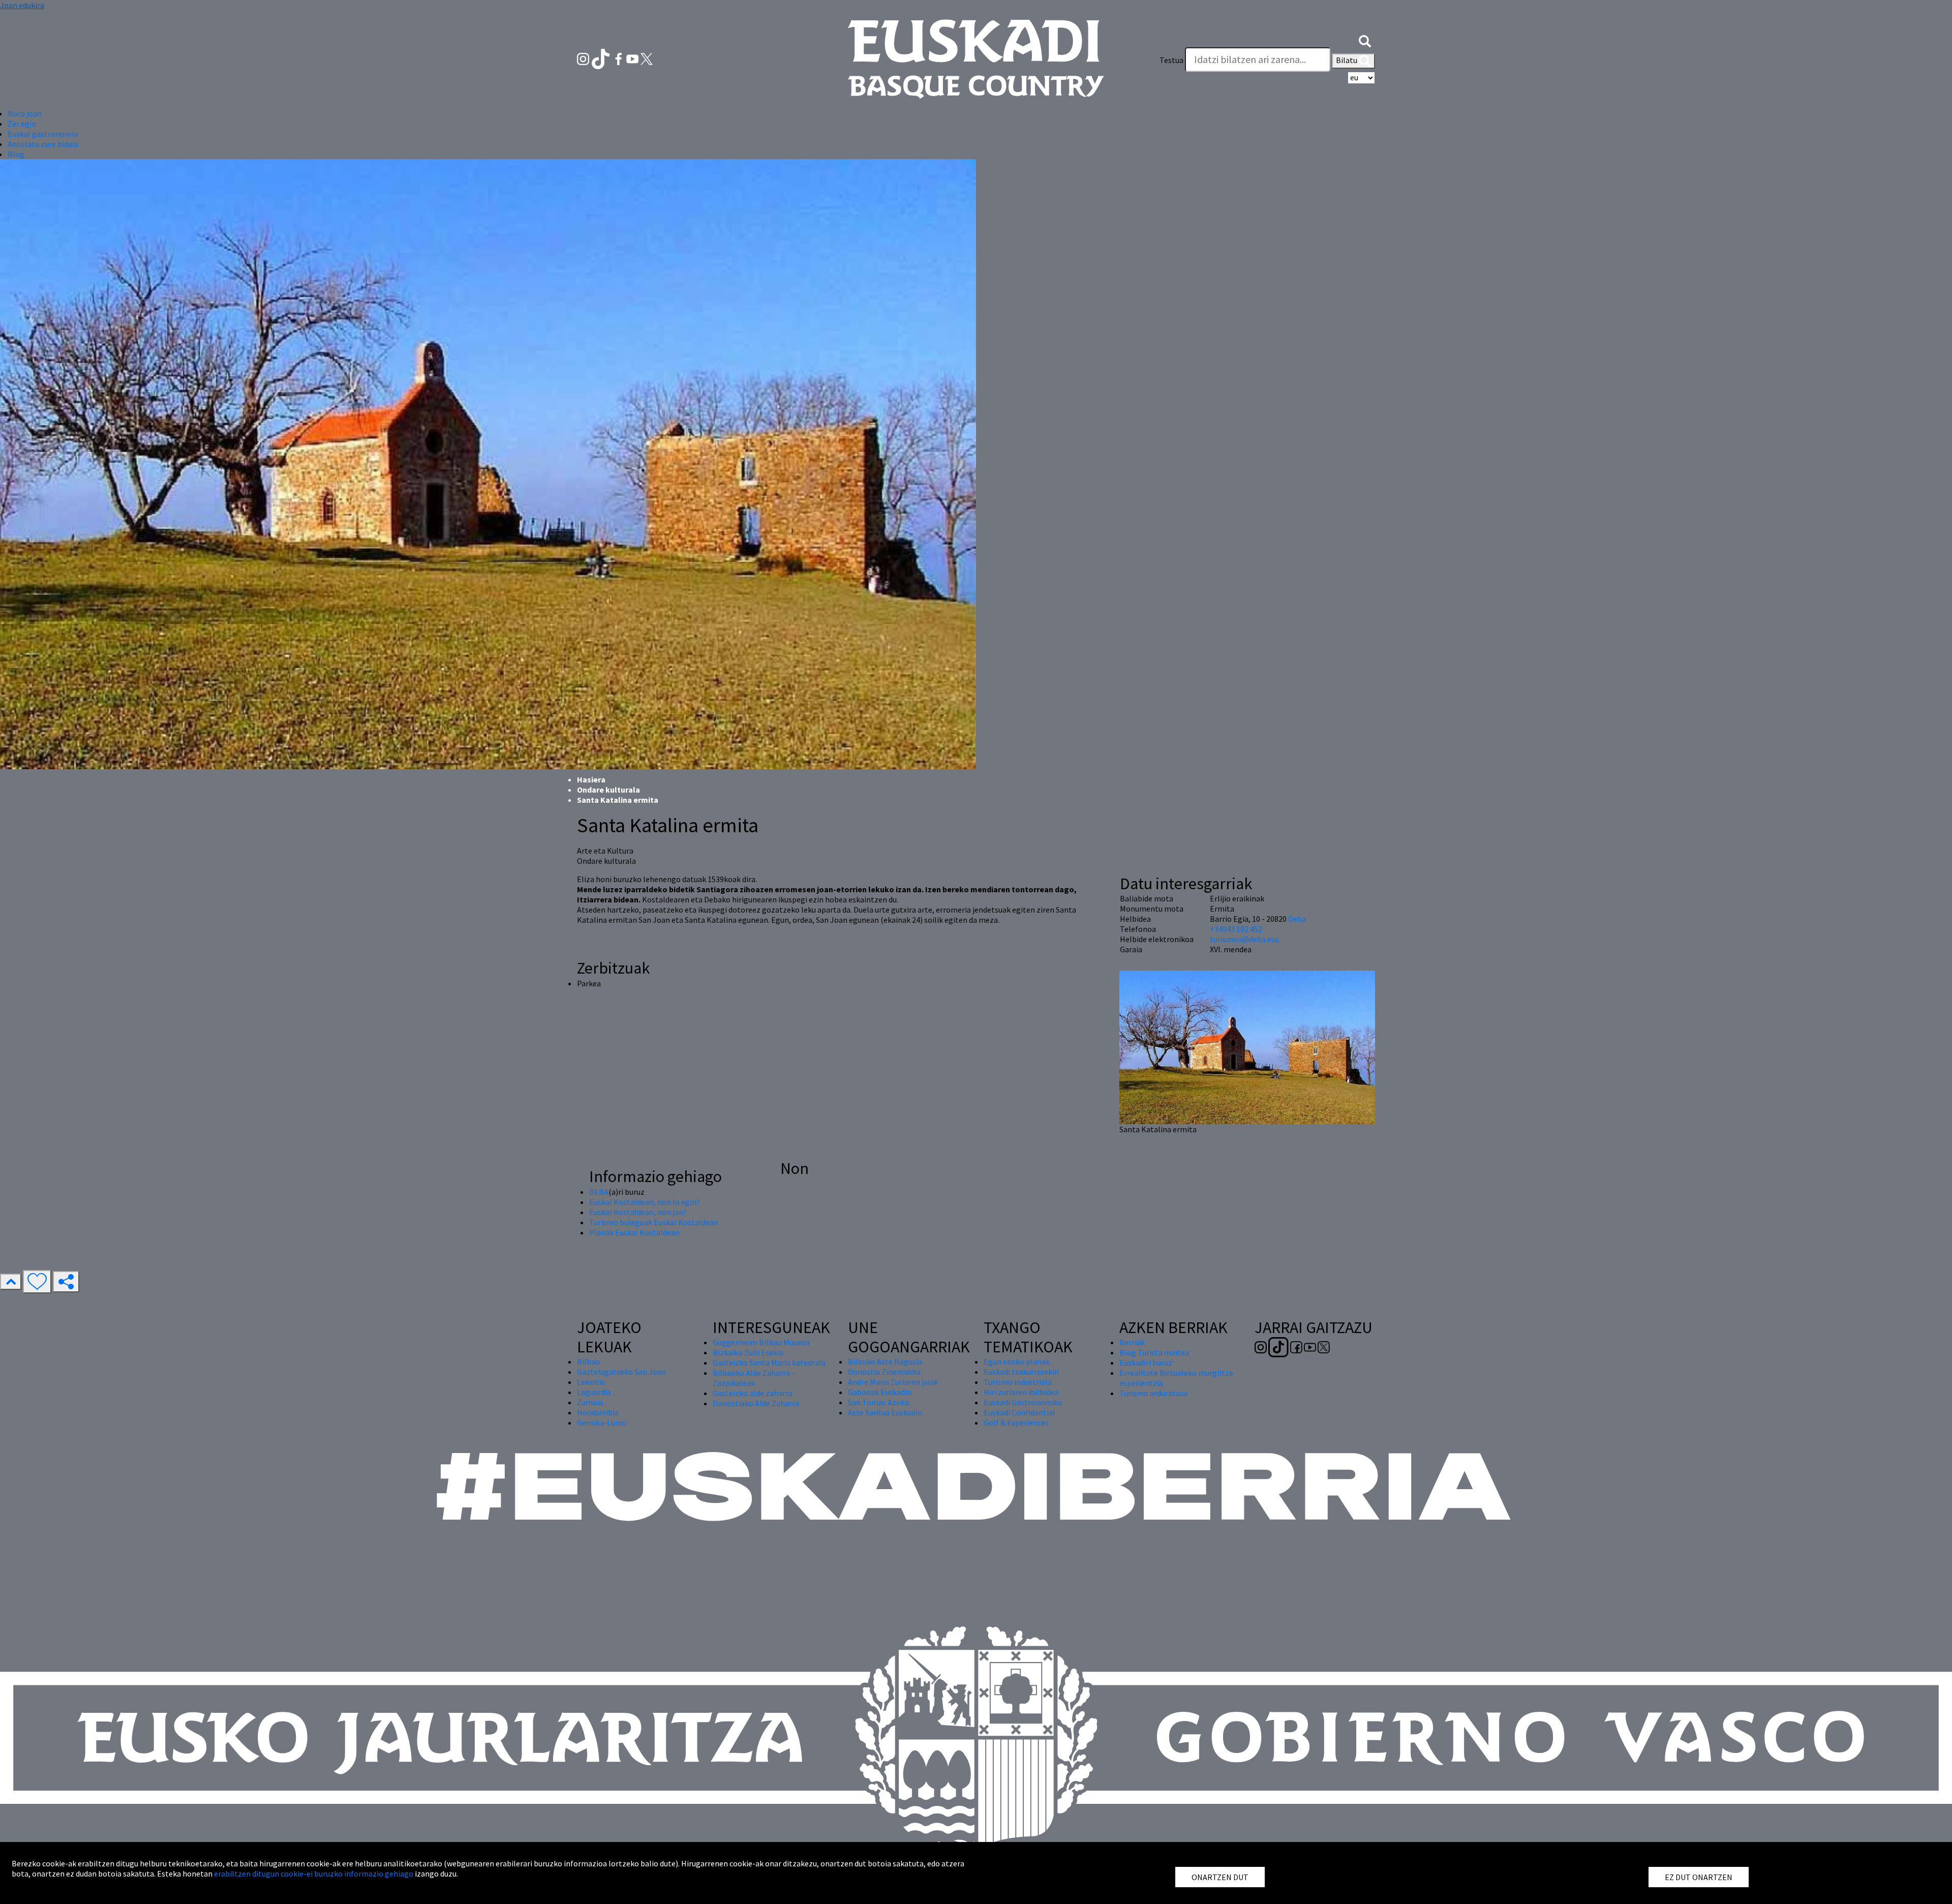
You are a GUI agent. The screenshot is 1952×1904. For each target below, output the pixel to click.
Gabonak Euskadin (880, 1392)
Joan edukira (22, 5)
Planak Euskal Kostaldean (634, 1232)
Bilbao (588, 1362)
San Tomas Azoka (878, 1402)
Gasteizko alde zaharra (753, 1393)
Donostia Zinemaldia (884, 1372)
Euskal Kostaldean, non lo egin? (645, 1202)
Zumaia (590, 1402)
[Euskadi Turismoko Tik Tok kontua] (602, 58)
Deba (1297, 919)
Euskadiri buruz (1146, 1363)
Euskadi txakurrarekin (1021, 1372)
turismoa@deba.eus (1244, 939)
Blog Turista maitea (1154, 1352)
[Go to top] (11, 1282)
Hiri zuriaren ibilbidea (1021, 1392)
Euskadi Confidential (1019, 1412)
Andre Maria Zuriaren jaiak (893, 1382)
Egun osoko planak (1017, 1362)
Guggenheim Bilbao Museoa (761, 1342)
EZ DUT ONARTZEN (1699, 1877)
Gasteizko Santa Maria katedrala (769, 1363)
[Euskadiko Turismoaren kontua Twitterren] (647, 58)
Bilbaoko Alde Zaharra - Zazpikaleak (754, 1378)
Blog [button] (16, 154)
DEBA (599, 1192)
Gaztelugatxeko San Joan (621, 1372)
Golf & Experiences (1016, 1423)
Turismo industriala (1018, 1382)
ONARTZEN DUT (1220, 1877)
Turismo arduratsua (1153, 1393)
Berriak (1132, 1342)
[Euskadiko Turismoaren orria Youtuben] (633, 58)
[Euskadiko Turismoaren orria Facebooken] (619, 58)
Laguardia (594, 1392)
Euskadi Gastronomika (1023, 1402)
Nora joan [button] (25, 113)
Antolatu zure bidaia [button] (43, 144)
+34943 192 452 (1236, 929)
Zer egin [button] (22, 124)
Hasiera (591, 779)
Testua (1171, 60)
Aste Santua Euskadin (885, 1412)
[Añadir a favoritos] (37, 1282)
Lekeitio (591, 1382)
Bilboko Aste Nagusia (885, 1362)
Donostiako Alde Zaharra (756, 1403)
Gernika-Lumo (602, 1423)
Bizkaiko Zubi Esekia (748, 1352)
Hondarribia (598, 1412)
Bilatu (1347, 60)
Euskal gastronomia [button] (43, 134)
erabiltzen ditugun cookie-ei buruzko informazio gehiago (314, 1873)
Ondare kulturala (608, 790)
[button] (1365, 40)
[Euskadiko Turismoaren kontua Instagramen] (584, 58)
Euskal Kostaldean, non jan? (638, 1212)
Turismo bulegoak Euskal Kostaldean (654, 1222)
